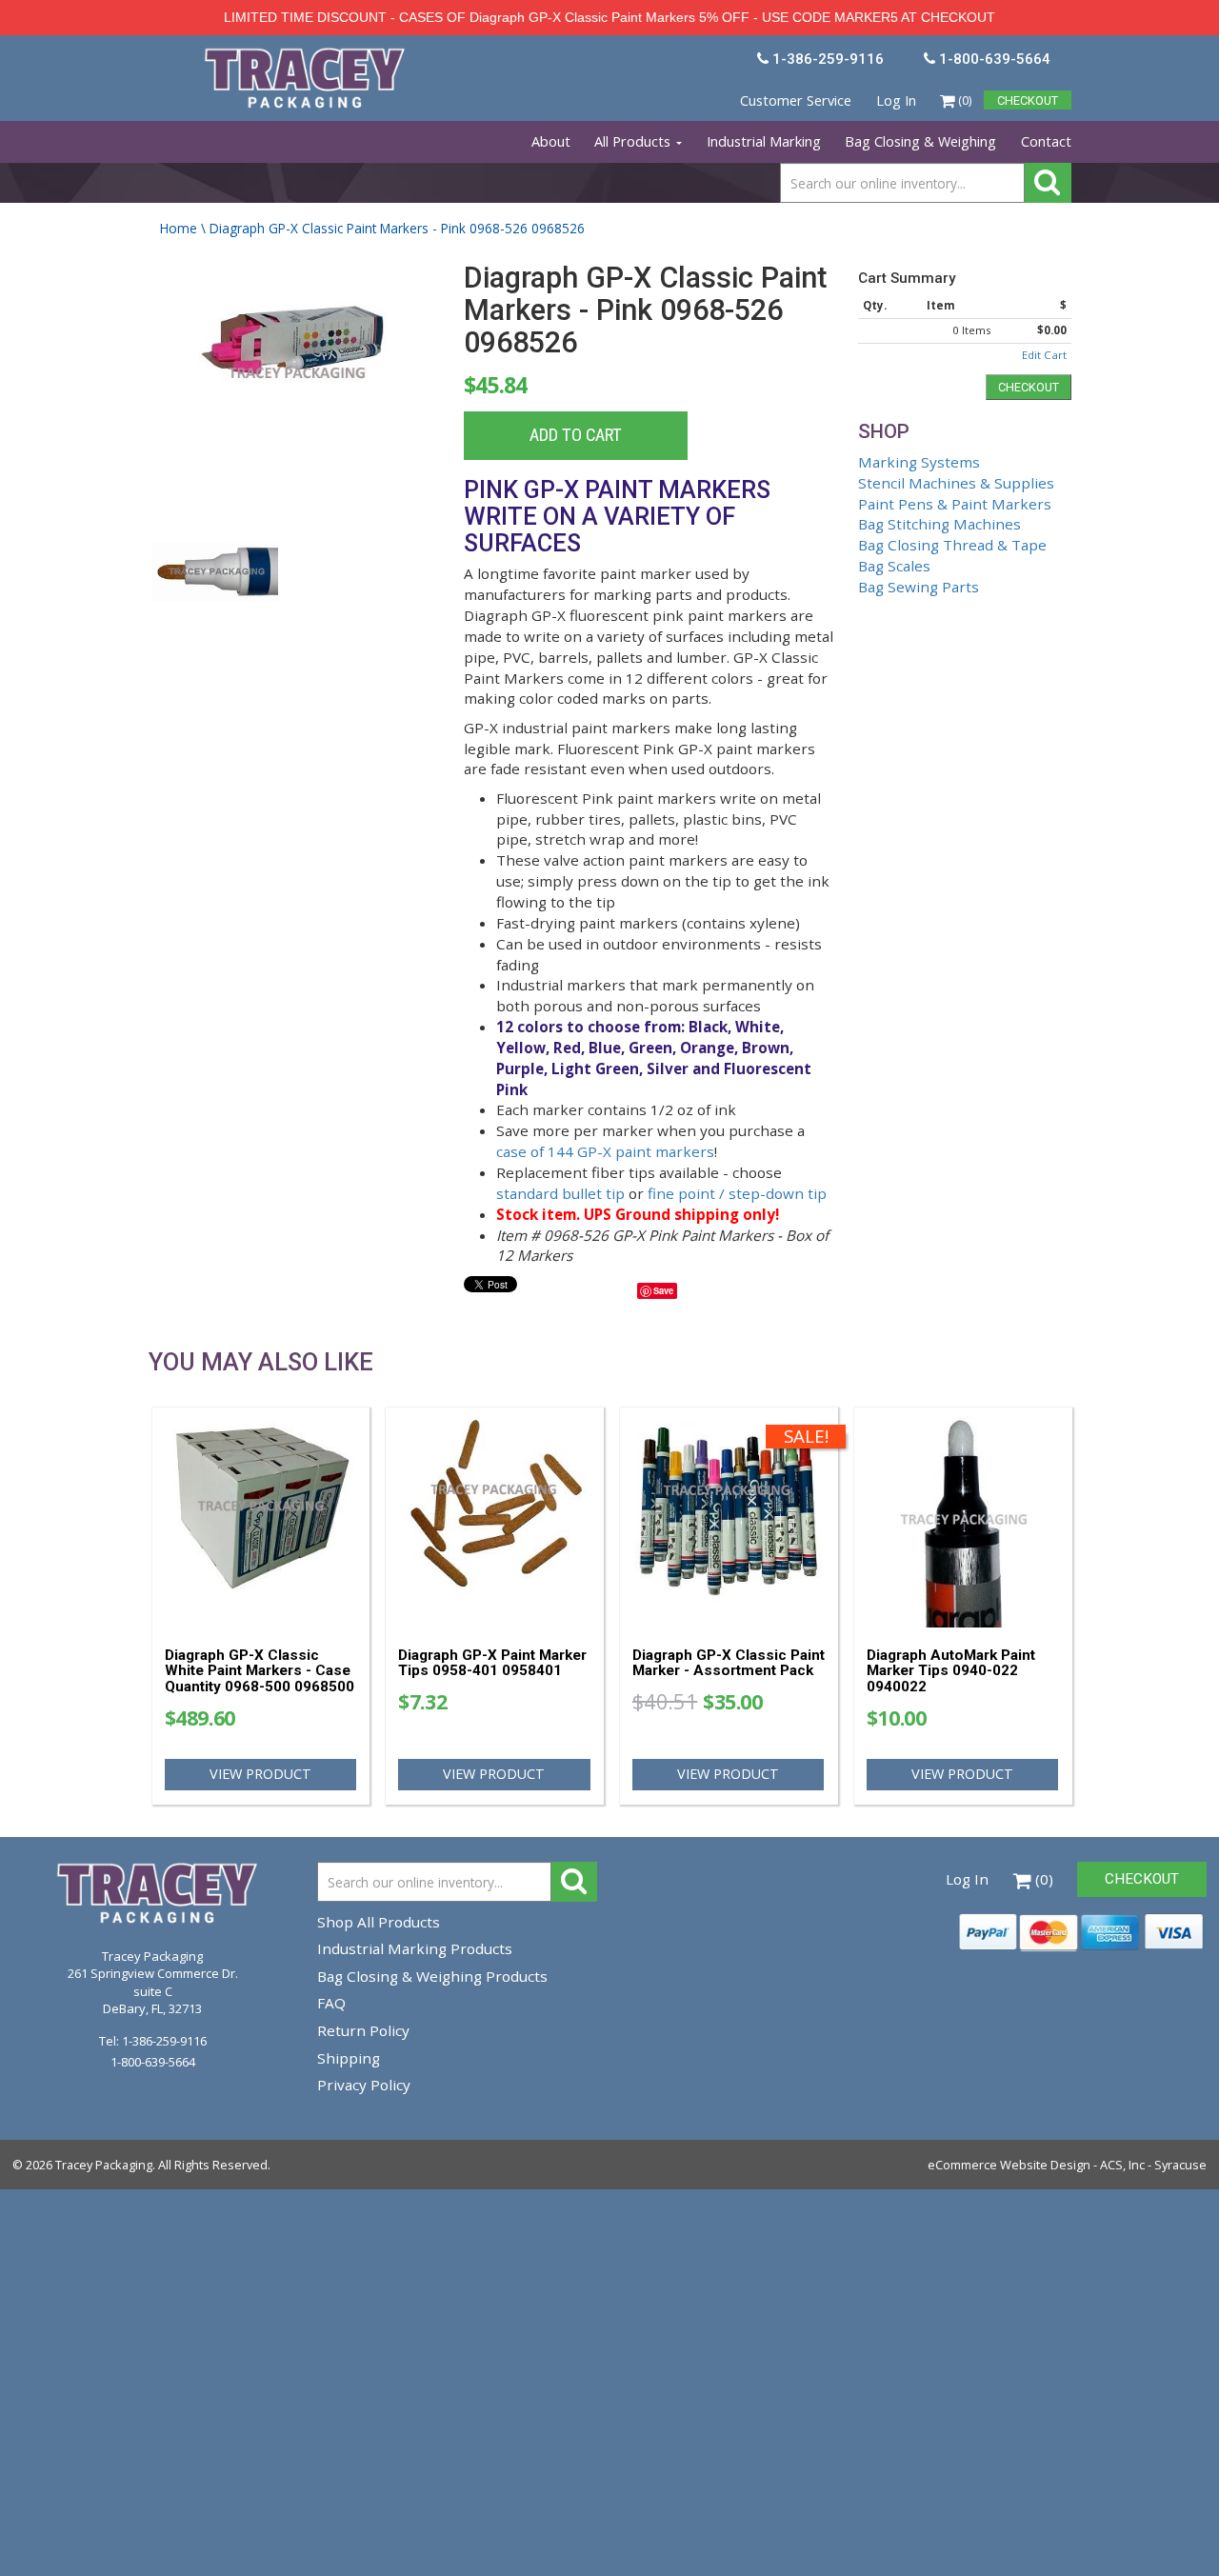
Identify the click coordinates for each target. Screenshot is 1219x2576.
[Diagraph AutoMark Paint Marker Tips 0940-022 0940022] (963, 1519)
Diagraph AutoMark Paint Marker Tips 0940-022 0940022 (951, 1671)
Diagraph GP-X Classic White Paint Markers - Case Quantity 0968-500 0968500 (260, 1671)
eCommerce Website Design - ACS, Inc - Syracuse (1067, 2165)
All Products (634, 141)
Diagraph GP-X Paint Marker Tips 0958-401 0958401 (492, 1663)
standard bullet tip (560, 1193)
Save (663, 1290)
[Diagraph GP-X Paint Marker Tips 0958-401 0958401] (495, 1519)
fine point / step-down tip (737, 1193)
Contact (1046, 141)
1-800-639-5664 (153, 2062)
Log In (896, 100)
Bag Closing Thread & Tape (952, 545)
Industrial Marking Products (415, 1948)
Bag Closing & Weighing (920, 141)
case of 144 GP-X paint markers (605, 1151)
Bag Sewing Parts (919, 587)
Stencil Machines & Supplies (956, 483)
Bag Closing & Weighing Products (432, 1976)
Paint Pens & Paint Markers (955, 504)
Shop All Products (379, 1922)
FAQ (331, 2003)
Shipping (349, 2058)
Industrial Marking (764, 141)
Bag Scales (894, 566)
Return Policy (363, 2030)
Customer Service (796, 100)
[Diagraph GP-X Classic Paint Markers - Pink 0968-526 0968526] (294, 382)
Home (179, 228)
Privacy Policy (364, 2085)
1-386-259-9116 (164, 2041)
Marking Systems (919, 462)
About (551, 141)
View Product (260, 1774)
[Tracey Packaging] (307, 56)
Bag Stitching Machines (939, 524)
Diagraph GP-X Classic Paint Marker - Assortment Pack (729, 1663)
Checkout (1029, 387)
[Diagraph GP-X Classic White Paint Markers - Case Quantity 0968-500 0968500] (261, 1519)
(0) (963, 100)
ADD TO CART (576, 435)
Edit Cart (1044, 355)
